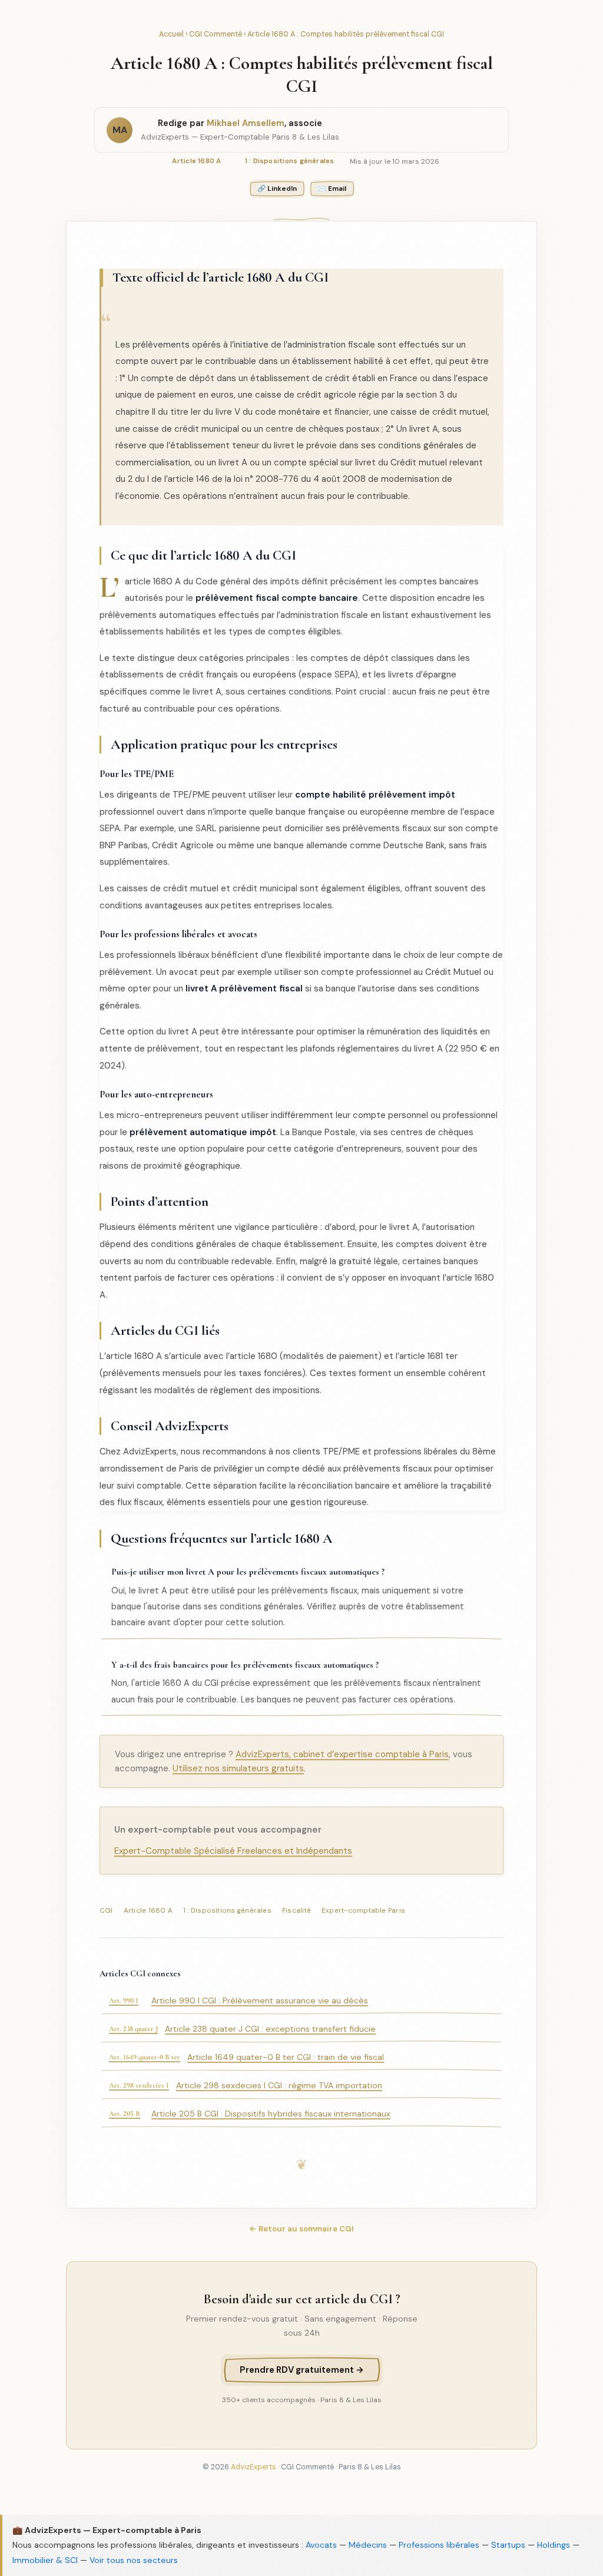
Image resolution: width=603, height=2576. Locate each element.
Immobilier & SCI (45, 2560)
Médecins (368, 2545)
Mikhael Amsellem (246, 123)
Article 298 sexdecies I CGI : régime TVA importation (301, 2085)
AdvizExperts (254, 2467)
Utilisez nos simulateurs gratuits (238, 1768)
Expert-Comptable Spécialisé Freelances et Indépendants (233, 1851)
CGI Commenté (216, 34)
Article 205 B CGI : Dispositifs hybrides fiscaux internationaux (301, 2114)
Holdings (554, 2545)
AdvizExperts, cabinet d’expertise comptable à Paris (342, 1754)
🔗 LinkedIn (277, 189)
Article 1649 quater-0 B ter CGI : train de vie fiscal (301, 2057)
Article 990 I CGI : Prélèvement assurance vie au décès (301, 2000)
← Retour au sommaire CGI (301, 2229)
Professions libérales (439, 2545)
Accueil (171, 34)
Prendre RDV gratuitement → (302, 2370)
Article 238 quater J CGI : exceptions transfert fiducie (301, 2029)
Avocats (321, 2545)
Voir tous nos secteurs (134, 2560)
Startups (508, 2545)
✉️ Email (332, 189)
